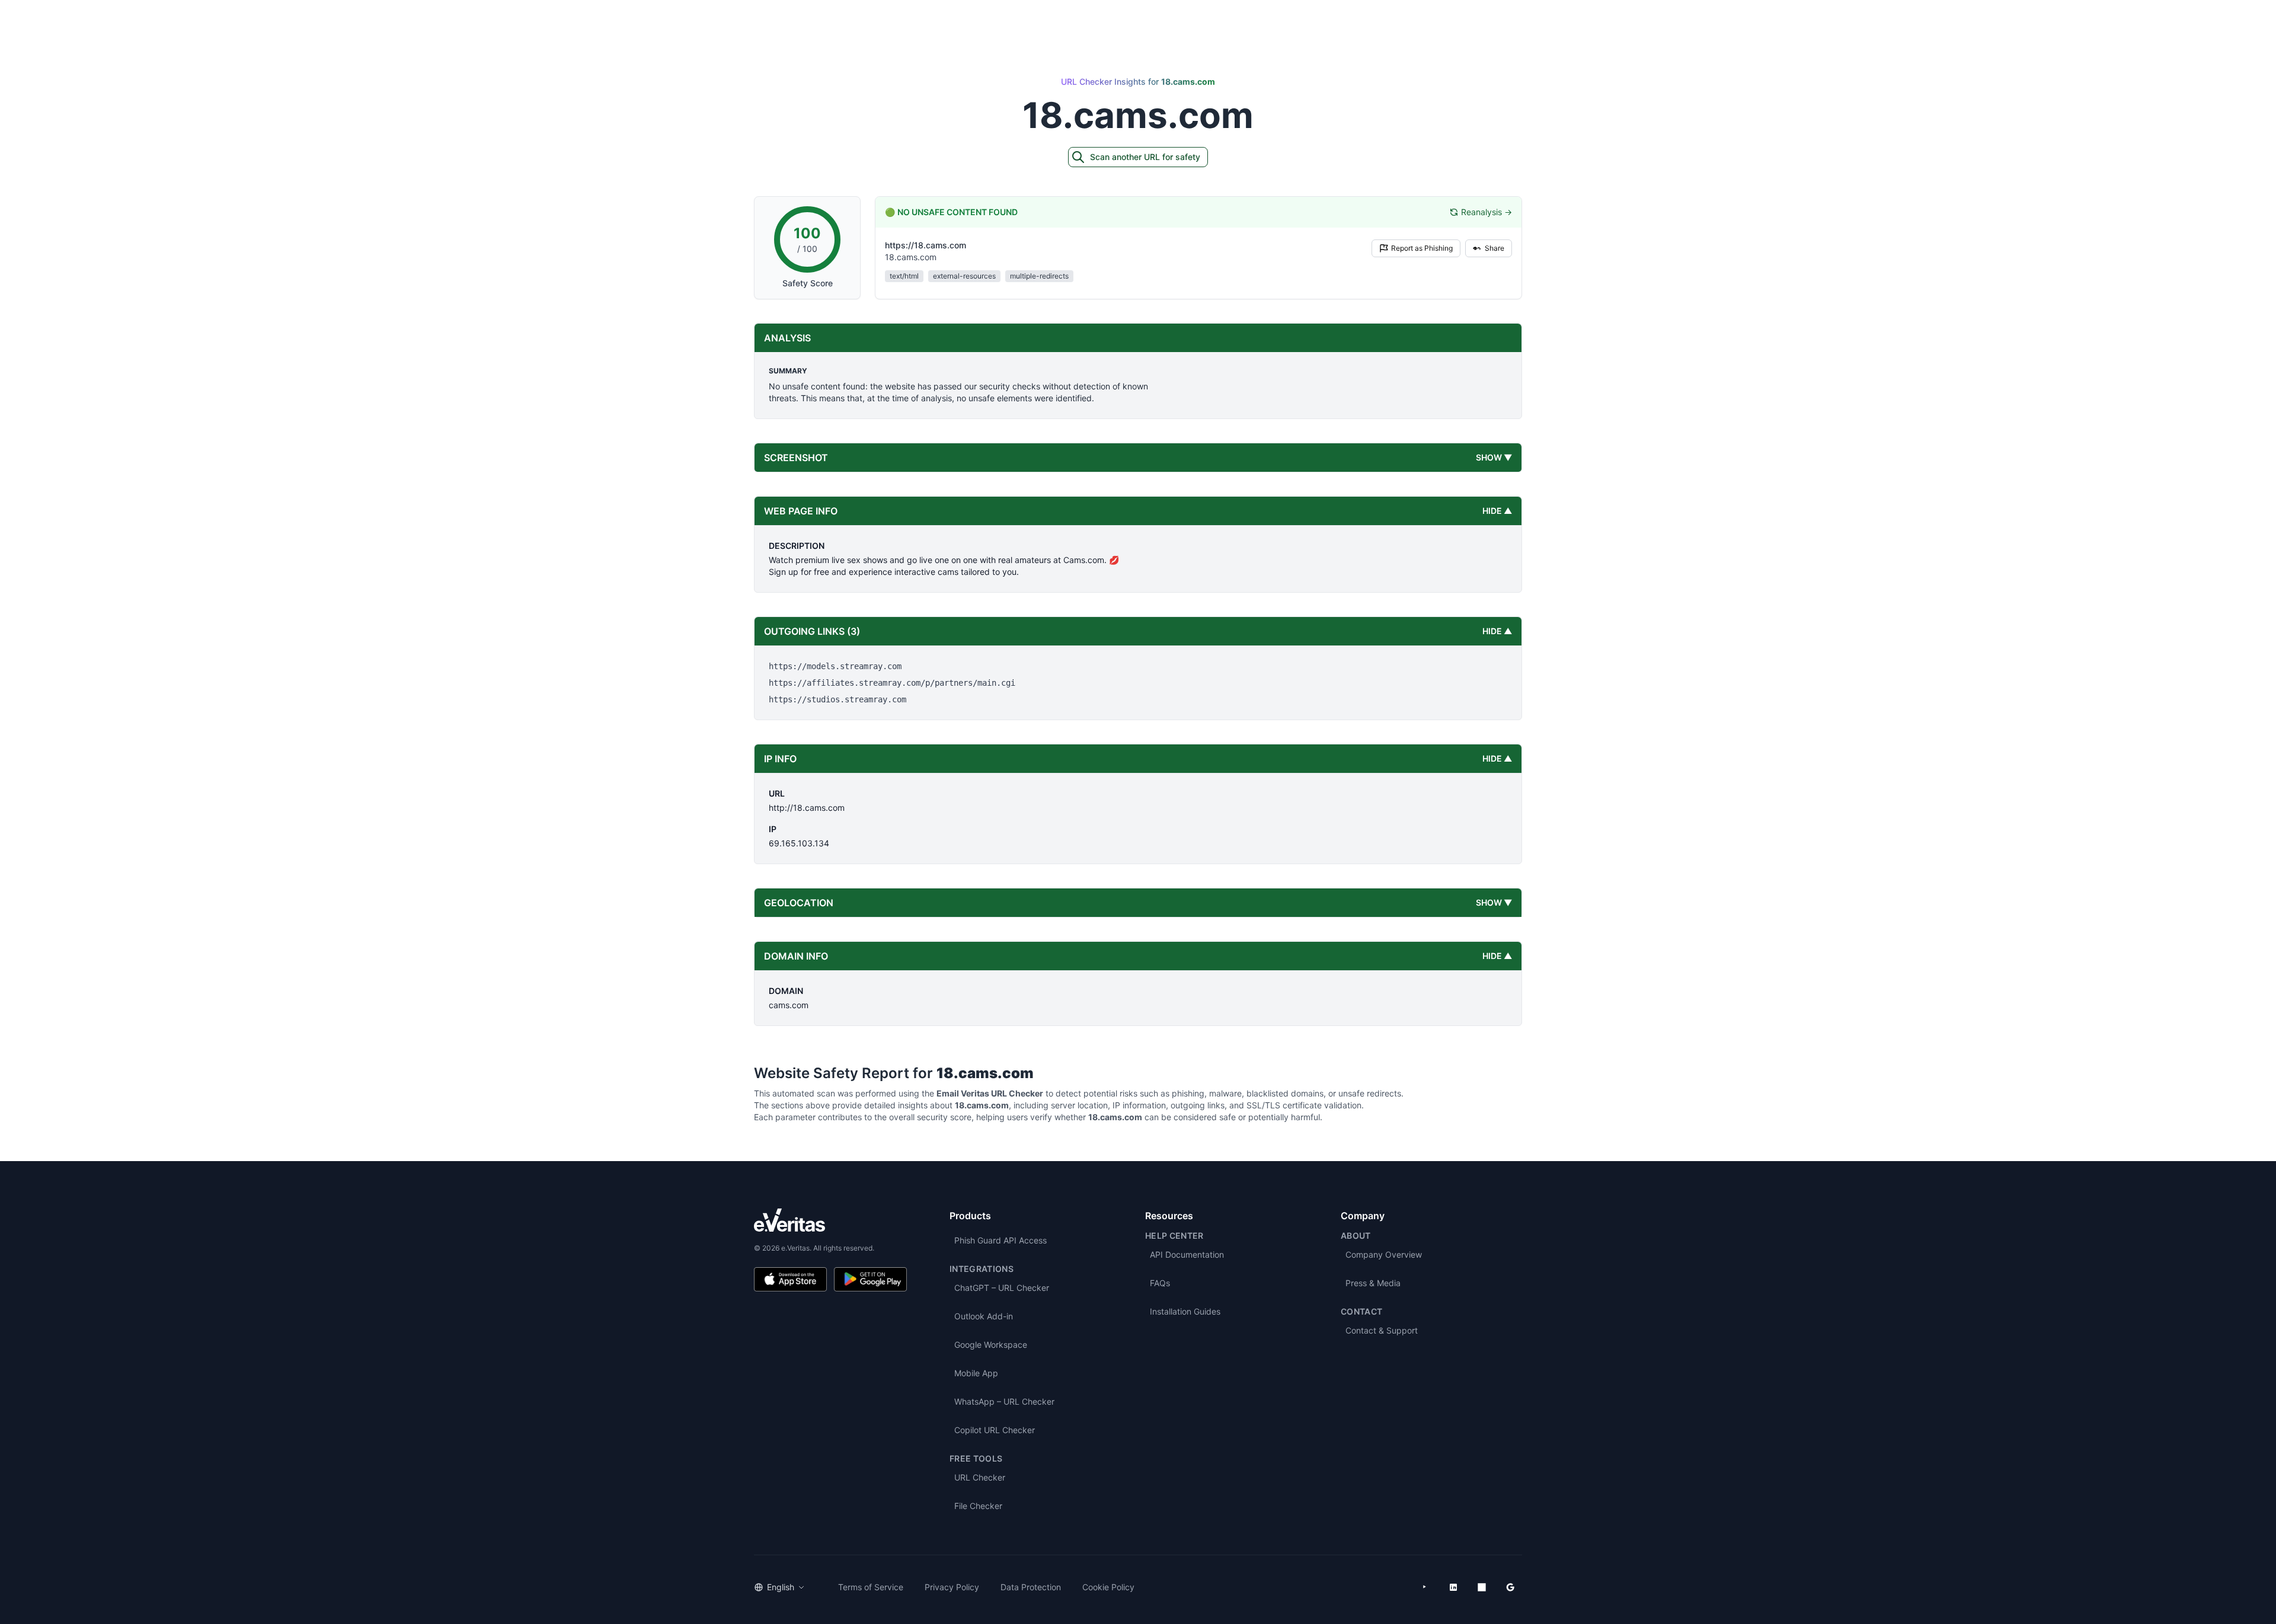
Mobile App (976, 1373)
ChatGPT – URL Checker (1002, 1288)
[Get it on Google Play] (870, 1279)
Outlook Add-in (984, 1316)
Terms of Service (871, 1587)
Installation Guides (1185, 1311)
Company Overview (1384, 1254)
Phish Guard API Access (1000, 1240)
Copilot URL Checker (995, 1430)
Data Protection (1031, 1587)
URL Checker (980, 1477)
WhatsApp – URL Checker (1004, 1401)
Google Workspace (991, 1345)
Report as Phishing (1422, 248)
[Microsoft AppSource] (1482, 1587)
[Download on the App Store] (790, 1279)
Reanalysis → (1487, 212)
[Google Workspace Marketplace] (1510, 1587)
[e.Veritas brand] (830, 1220)
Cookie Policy (1108, 1587)
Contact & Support (1382, 1330)
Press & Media (1373, 1283)
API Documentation (1187, 1254)
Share (1495, 248)
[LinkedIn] (1453, 1587)
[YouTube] (1425, 1587)
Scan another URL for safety (1145, 157)
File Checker (978, 1506)
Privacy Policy (952, 1587)
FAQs (1160, 1283)
